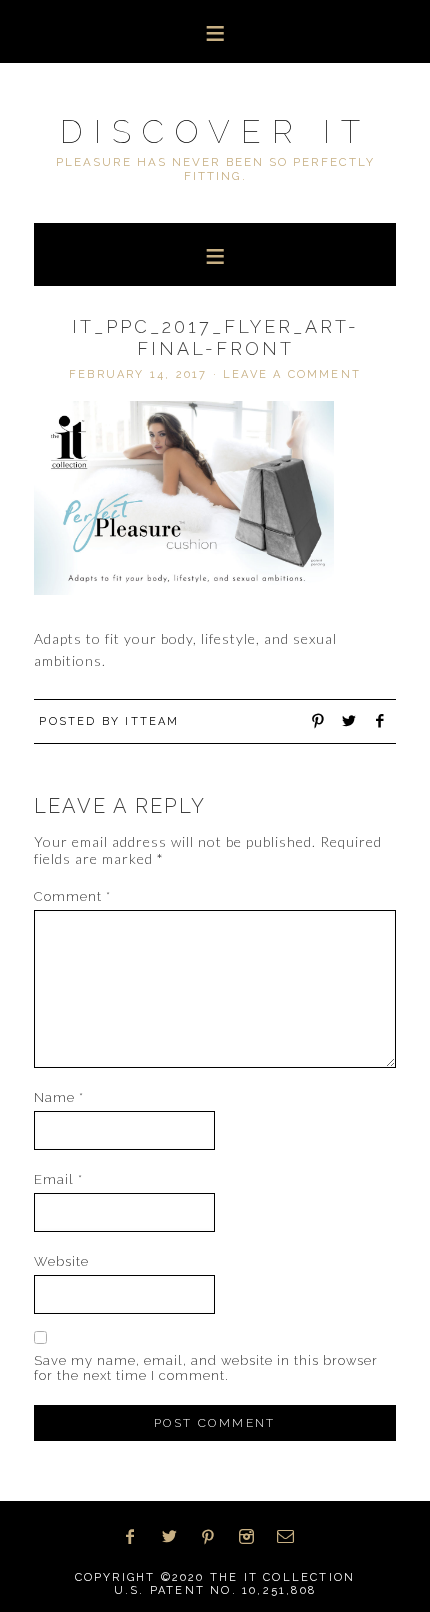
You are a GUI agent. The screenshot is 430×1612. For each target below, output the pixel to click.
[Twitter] (176, 1536)
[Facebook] (136, 1536)
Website (61, 1261)
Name (59, 1097)
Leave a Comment (292, 374)
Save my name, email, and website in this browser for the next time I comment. (206, 1368)
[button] (215, 31)
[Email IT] (292, 1536)
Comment (72, 896)
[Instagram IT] (253, 1536)
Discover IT (215, 131)
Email (58, 1179)
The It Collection (282, 1577)
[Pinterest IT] (215, 1536)
